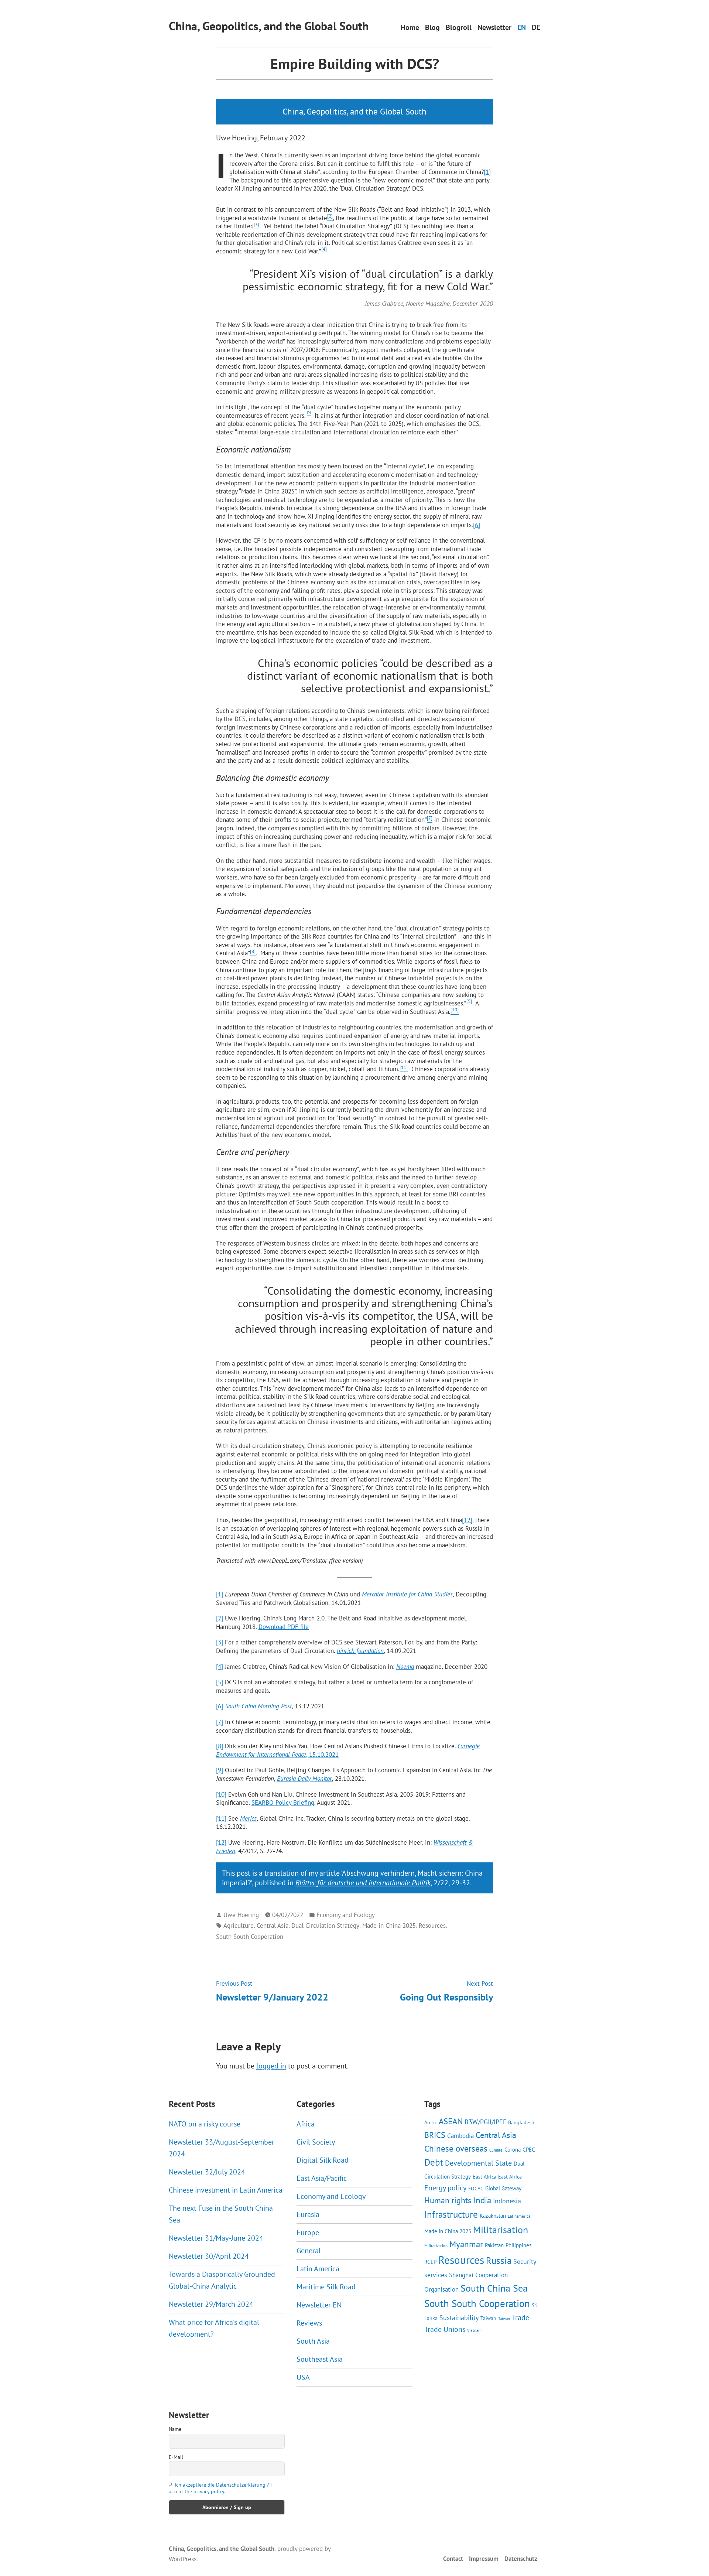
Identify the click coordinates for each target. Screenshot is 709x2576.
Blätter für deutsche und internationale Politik (363, 1883)
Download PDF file (284, 1627)
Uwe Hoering (241, 1915)
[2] (220, 1618)
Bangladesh (521, 2122)
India (482, 2200)
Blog (432, 28)
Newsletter (494, 28)
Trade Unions (445, 2329)
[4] (220, 1666)
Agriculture (239, 1925)
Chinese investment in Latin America (226, 2190)
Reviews (309, 2323)
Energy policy (445, 2188)
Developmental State (478, 2163)
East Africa (484, 2177)
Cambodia (460, 2136)
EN (522, 28)
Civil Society (316, 2142)
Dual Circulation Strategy (325, 1925)
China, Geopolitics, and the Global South (269, 26)
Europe (308, 2232)
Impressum (484, 2558)
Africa (306, 2124)
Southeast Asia (320, 2359)
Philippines (518, 2245)
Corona (513, 2149)
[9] (220, 1770)
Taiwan (488, 2318)
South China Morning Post (258, 1706)
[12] (467, 1520)
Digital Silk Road (323, 2160)
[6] (477, 525)
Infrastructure (451, 2214)
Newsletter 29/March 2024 (211, 2304)
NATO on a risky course (205, 2124)
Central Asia (273, 1925)
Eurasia (308, 2214)
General (309, 2251)
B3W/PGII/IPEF (485, 2122)
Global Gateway (503, 2188)
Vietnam (474, 2330)
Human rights (448, 2200)
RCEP (430, 2262)
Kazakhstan (493, 2215)
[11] (221, 1818)
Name (175, 2429)
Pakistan (494, 2245)
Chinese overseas (456, 2148)
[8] (220, 1746)
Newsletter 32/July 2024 (207, 2172)
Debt (434, 2162)
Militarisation (501, 2230)
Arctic (431, 2122)
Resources (432, 1925)
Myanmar (466, 2244)
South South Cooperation (250, 1936)
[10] (221, 1794)
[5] (220, 1682)
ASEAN (451, 2121)
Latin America (318, 2269)
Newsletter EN (319, 2305)
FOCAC (476, 2189)
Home (410, 28)
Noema (405, 1666)
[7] (220, 1722)
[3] (220, 1642)
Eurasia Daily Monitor (304, 1778)
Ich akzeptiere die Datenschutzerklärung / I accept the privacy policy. (220, 2488)
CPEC (529, 2149)
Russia (499, 2261)
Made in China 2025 (389, 1925)
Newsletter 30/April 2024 (209, 2256)
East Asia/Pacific (322, 2178)
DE (536, 28)
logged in (271, 2066)
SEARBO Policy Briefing (283, 1802)
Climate (496, 2150)
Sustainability (459, 2317)
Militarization (436, 2246)
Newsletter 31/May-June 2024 (216, 2238)
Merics (248, 1818)
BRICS (435, 2135)
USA (303, 2377)
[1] (487, 172)
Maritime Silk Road (326, 2287)
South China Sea (494, 2288)
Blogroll (459, 28)
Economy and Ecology (346, 1915)
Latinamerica (519, 2216)
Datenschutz (521, 2558)
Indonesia (507, 2201)
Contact (453, 2558)
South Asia (313, 2341)
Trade (520, 2317)
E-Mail (176, 2457)
